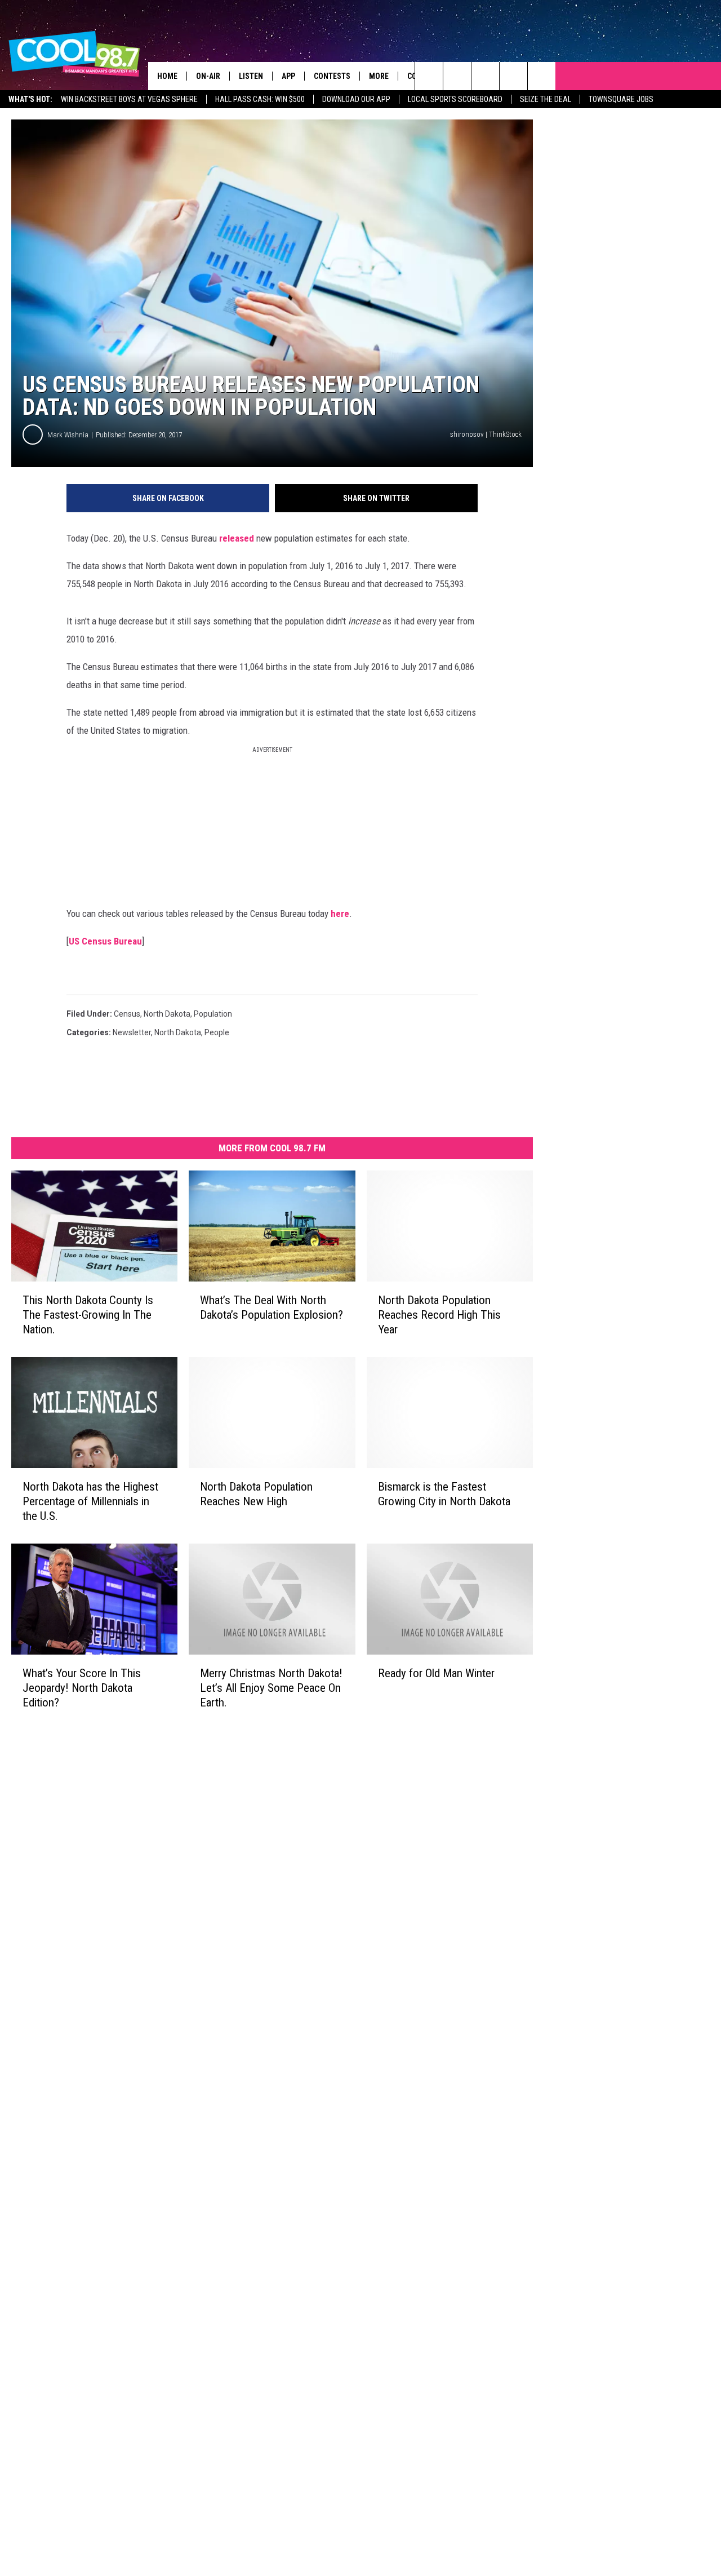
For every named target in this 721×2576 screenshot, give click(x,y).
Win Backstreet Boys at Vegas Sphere (129, 99)
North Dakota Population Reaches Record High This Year (439, 1315)
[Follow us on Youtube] (542, 76)
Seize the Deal (546, 99)
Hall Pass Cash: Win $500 (260, 99)
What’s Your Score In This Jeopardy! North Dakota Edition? (82, 1687)
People (217, 1032)
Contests (332, 76)
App (288, 76)
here (340, 914)
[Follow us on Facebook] (485, 76)
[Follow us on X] (513, 76)
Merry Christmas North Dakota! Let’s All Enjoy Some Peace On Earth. (271, 1687)
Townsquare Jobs (621, 99)
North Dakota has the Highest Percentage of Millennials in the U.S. (90, 1501)
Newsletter (132, 1032)
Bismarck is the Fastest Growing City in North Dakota (444, 1494)
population (213, 1014)
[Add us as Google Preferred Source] (457, 76)
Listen (251, 76)
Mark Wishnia (68, 435)
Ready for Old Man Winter (436, 1673)
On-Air (208, 76)
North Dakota (167, 1014)
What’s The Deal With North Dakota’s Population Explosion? (272, 1307)
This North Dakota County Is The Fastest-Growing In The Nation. (88, 1315)
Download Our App (356, 99)
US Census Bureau (105, 941)
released (237, 538)
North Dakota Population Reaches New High (256, 1494)
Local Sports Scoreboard (455, 99)
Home (167, 76)
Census (127, 1014)
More (379, 76)
